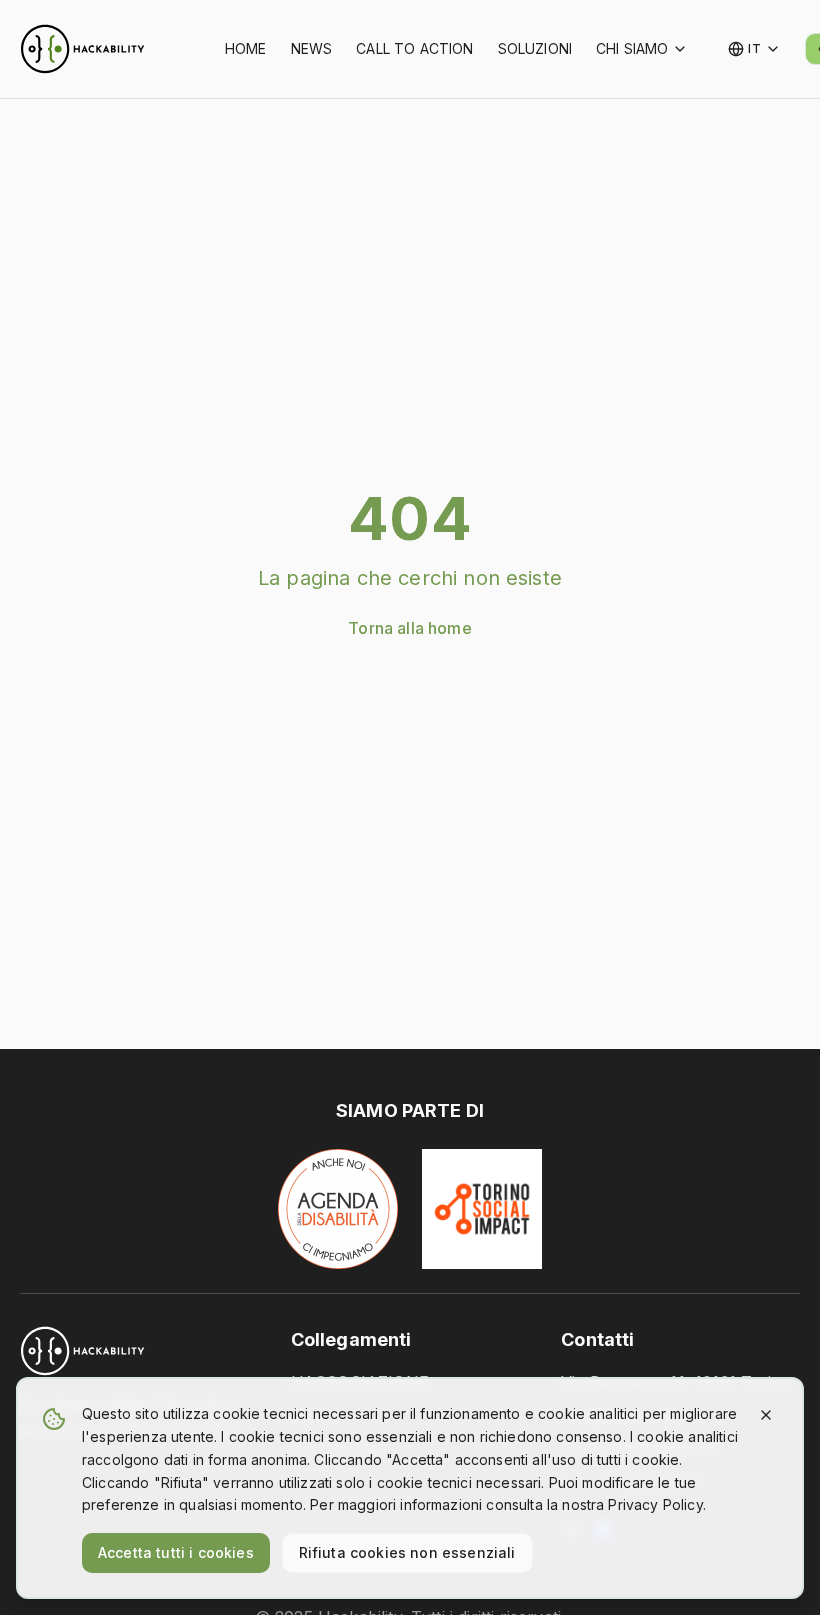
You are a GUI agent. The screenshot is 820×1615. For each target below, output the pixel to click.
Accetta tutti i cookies (176, 1552)
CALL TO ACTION (414, 48)
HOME (246, 48)
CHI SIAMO (632, 48)
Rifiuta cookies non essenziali (407, 1552)
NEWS (312, 48)
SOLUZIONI (535, 48)
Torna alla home (409, 628)
